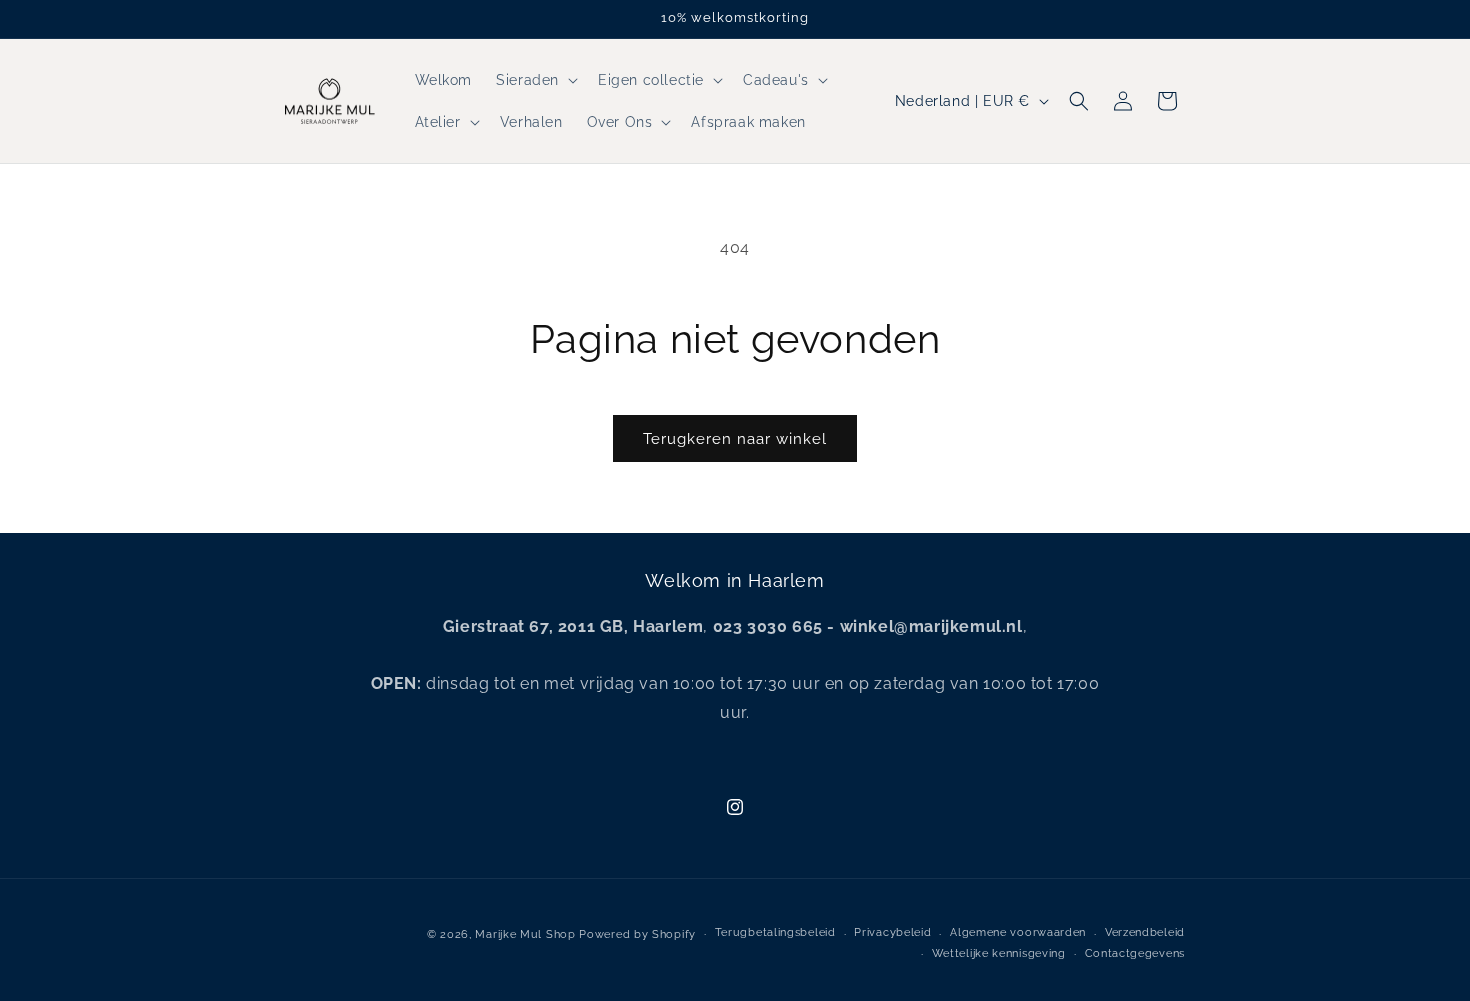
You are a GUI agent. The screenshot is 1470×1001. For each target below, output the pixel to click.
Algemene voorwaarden (1018, 933)
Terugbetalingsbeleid (775, 933)
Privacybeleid (892, 933)
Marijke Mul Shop (525, 934)
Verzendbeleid (1145, 933)
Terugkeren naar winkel (735, 439)
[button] (535, 80)
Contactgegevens (1135, 953)
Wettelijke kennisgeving (999, 953)
